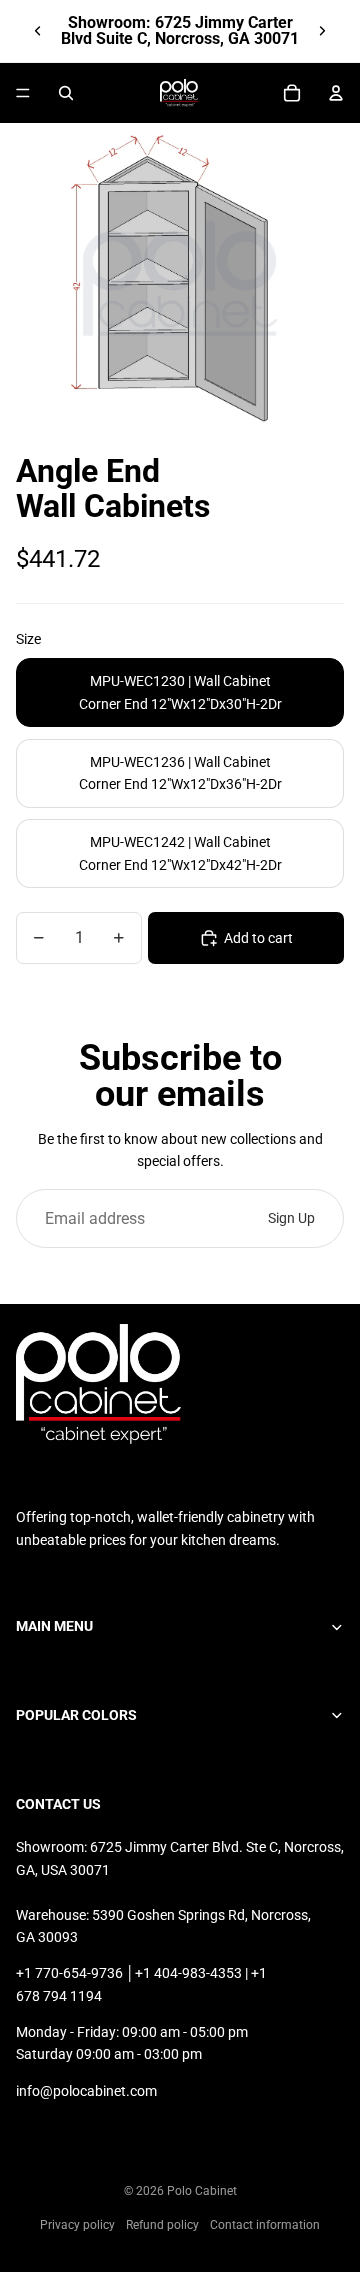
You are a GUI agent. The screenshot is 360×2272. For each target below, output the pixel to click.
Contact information (265, 2225)
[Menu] (23, 93)
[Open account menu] (336, 93)
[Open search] (66, 93)
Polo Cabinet (202, 2191)
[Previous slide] (38, 31)
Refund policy (162, 2225)
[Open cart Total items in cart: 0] (292, 93)
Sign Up (291, 1218)
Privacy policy (77, 2225)
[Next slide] (322, 31)
